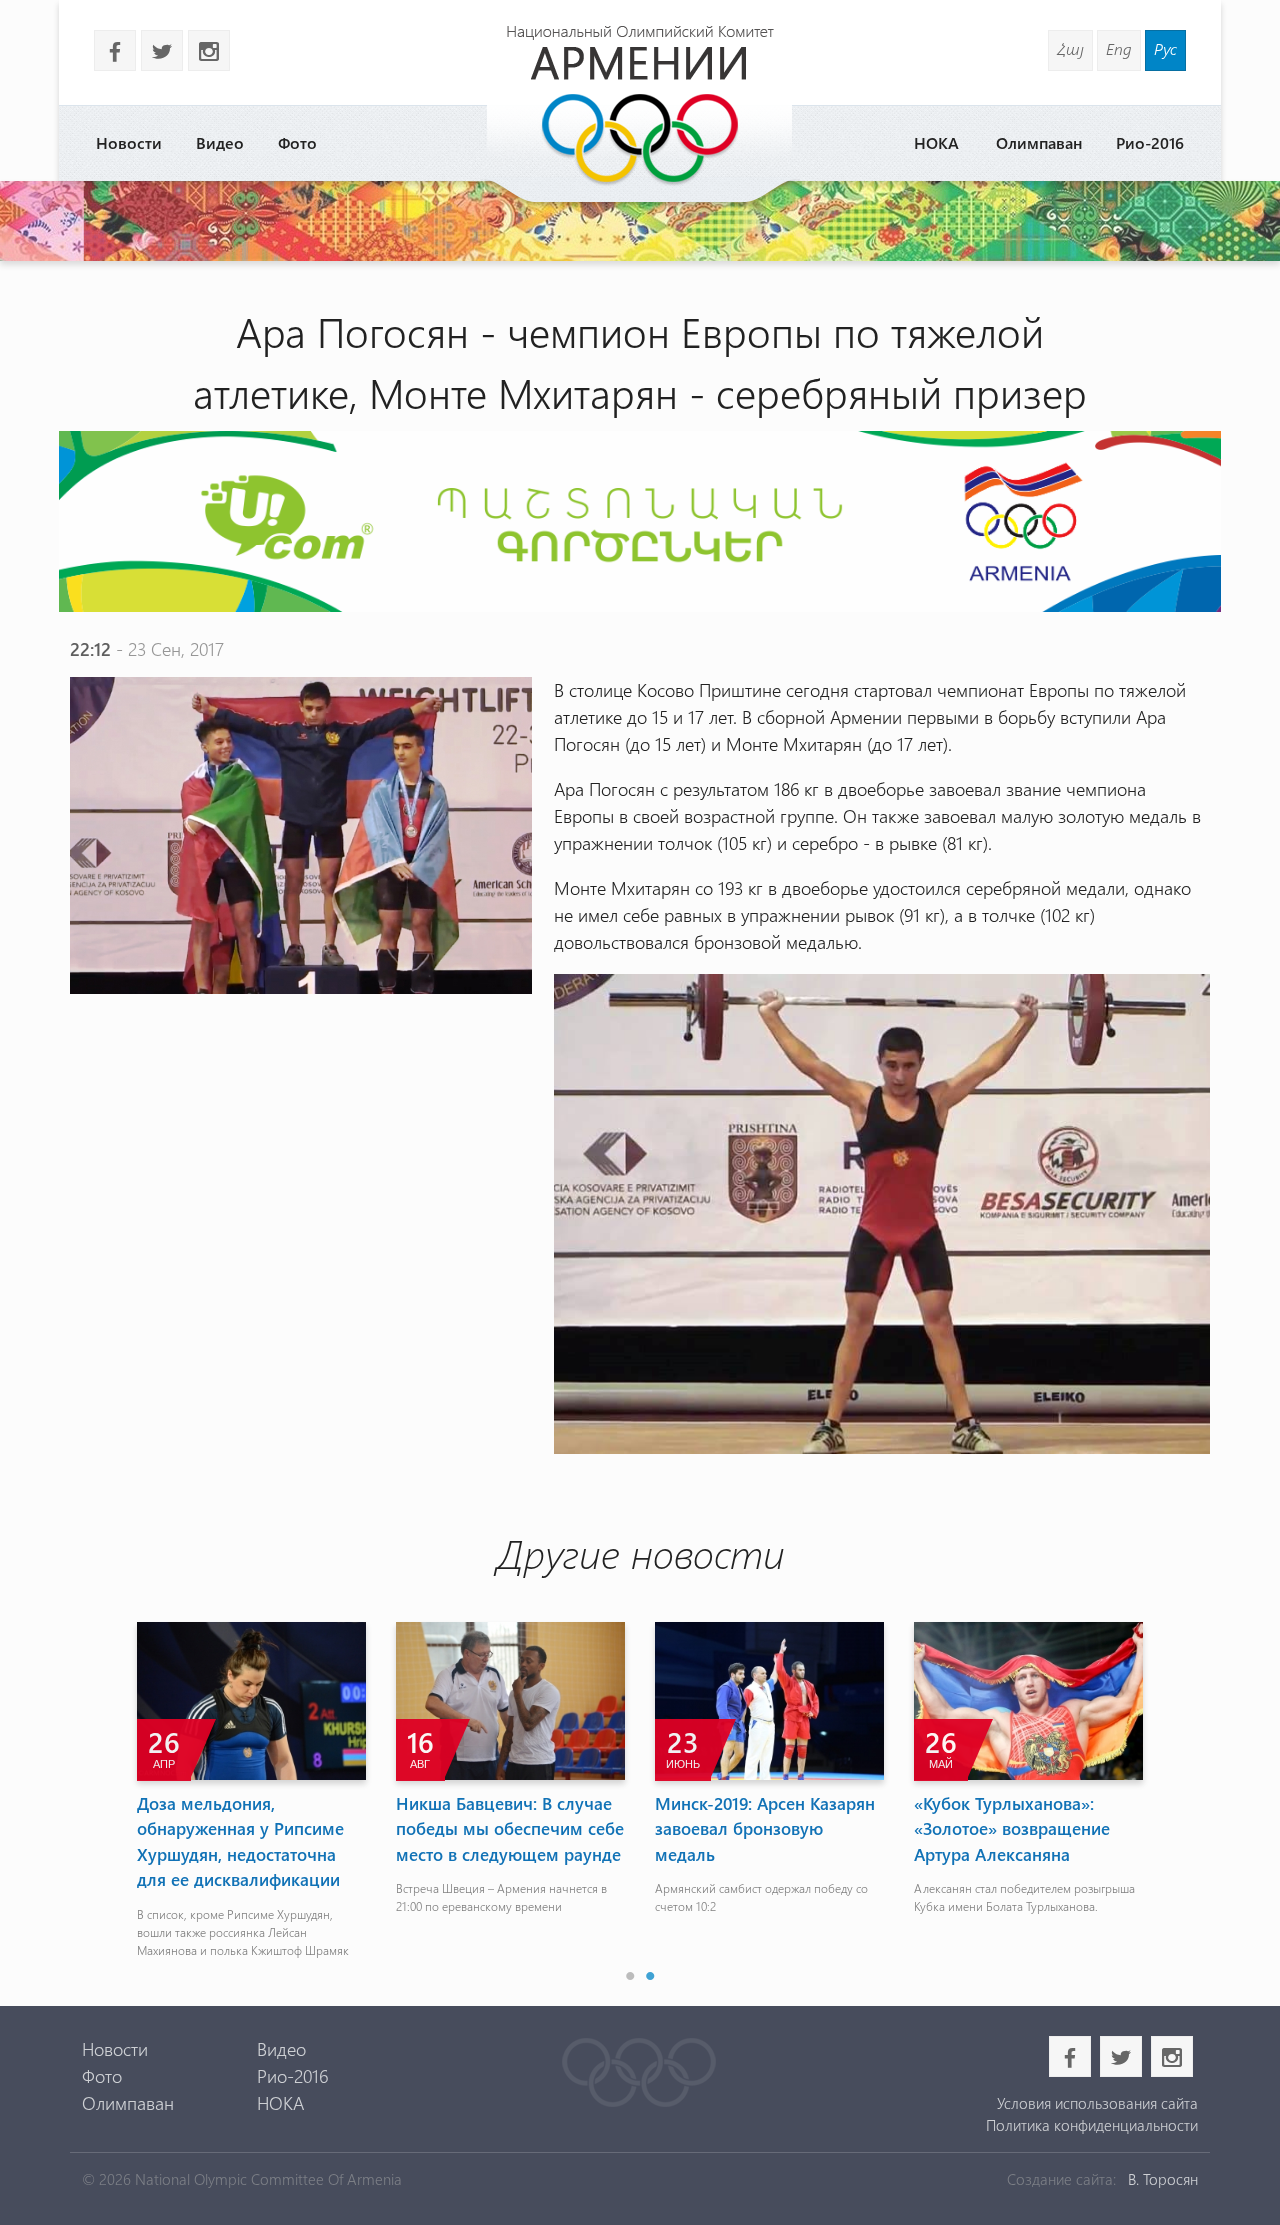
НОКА (936, 142)
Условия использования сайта (1097, 2103)
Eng (1119, 48)
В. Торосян (1163, 2179)
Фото (297, 142)
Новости (129, 142)
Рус (1165, 48)
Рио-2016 (1150, 142)
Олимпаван (1039, 142)
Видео (220, 142)
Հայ (1070, 48)
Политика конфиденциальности (1092, 2125)
